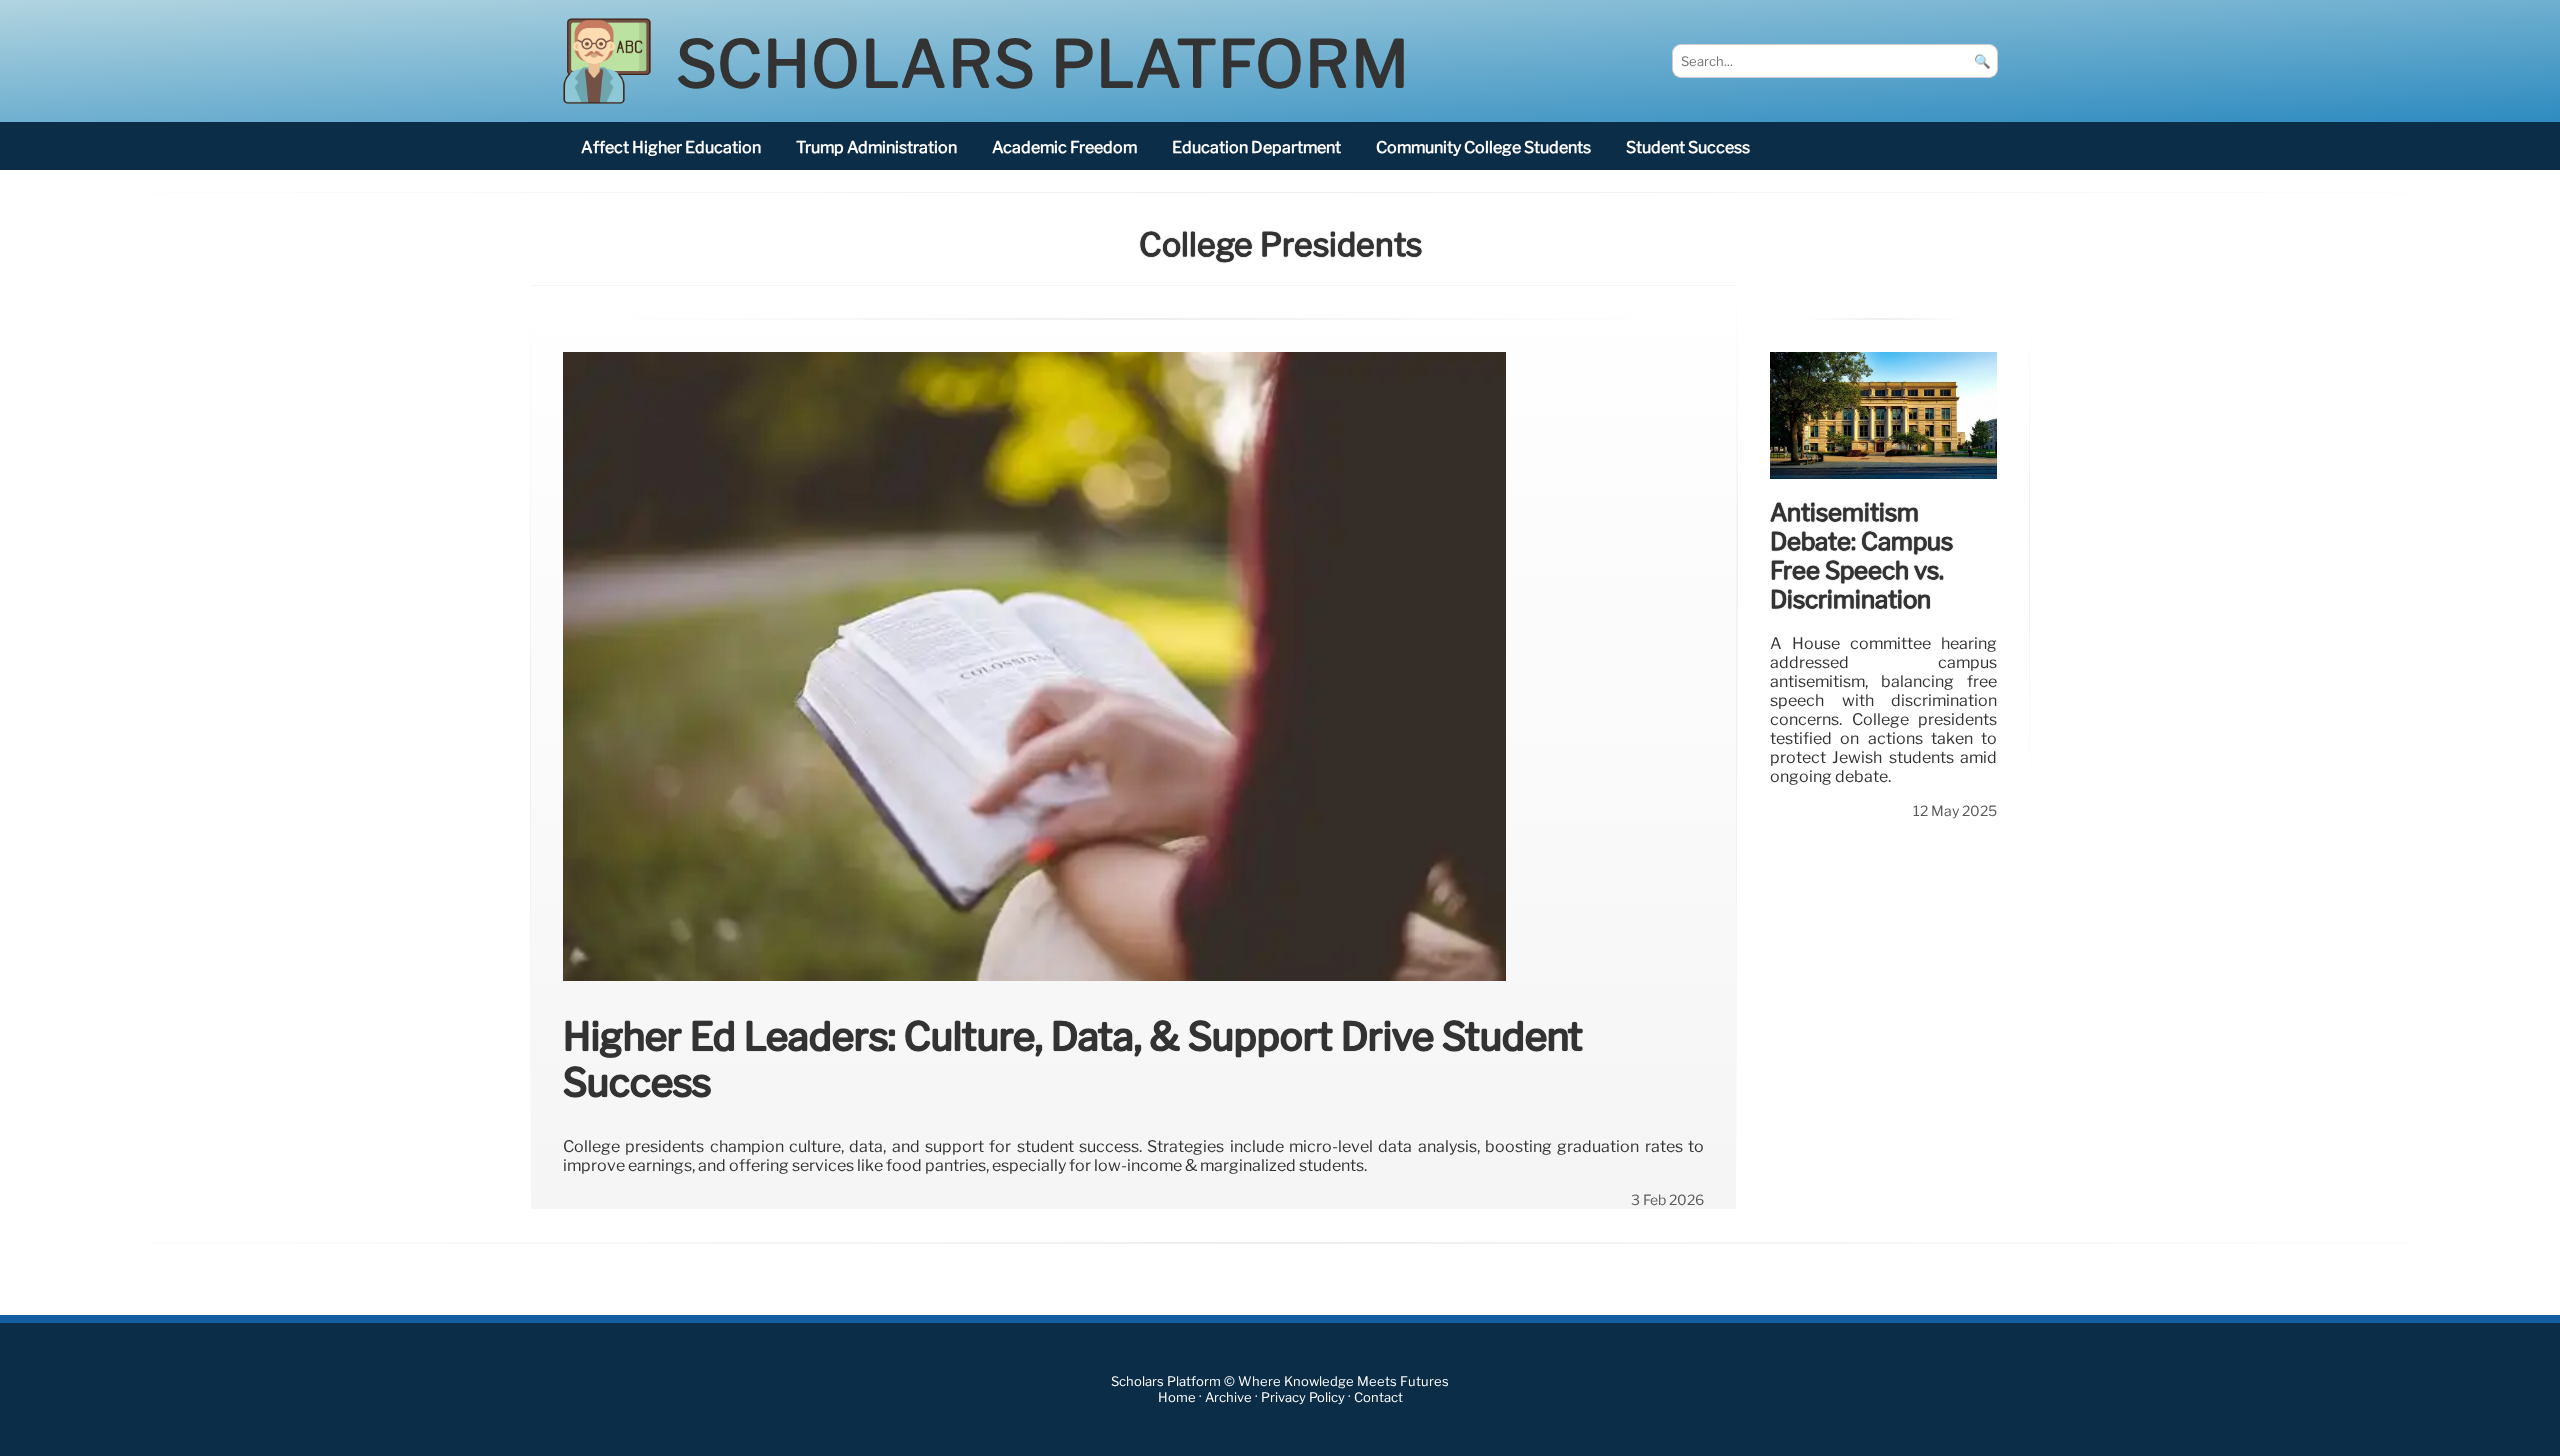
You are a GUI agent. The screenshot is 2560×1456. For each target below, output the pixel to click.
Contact (1378, 1397)
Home (1177, 1397)
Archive (1228, 1397)
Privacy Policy (1303, 1397)
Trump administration (876, 147)
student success (1688, 147)
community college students (1483, 147)
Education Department (1256, 147)
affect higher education (671, 147)
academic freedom (1064, 147)
